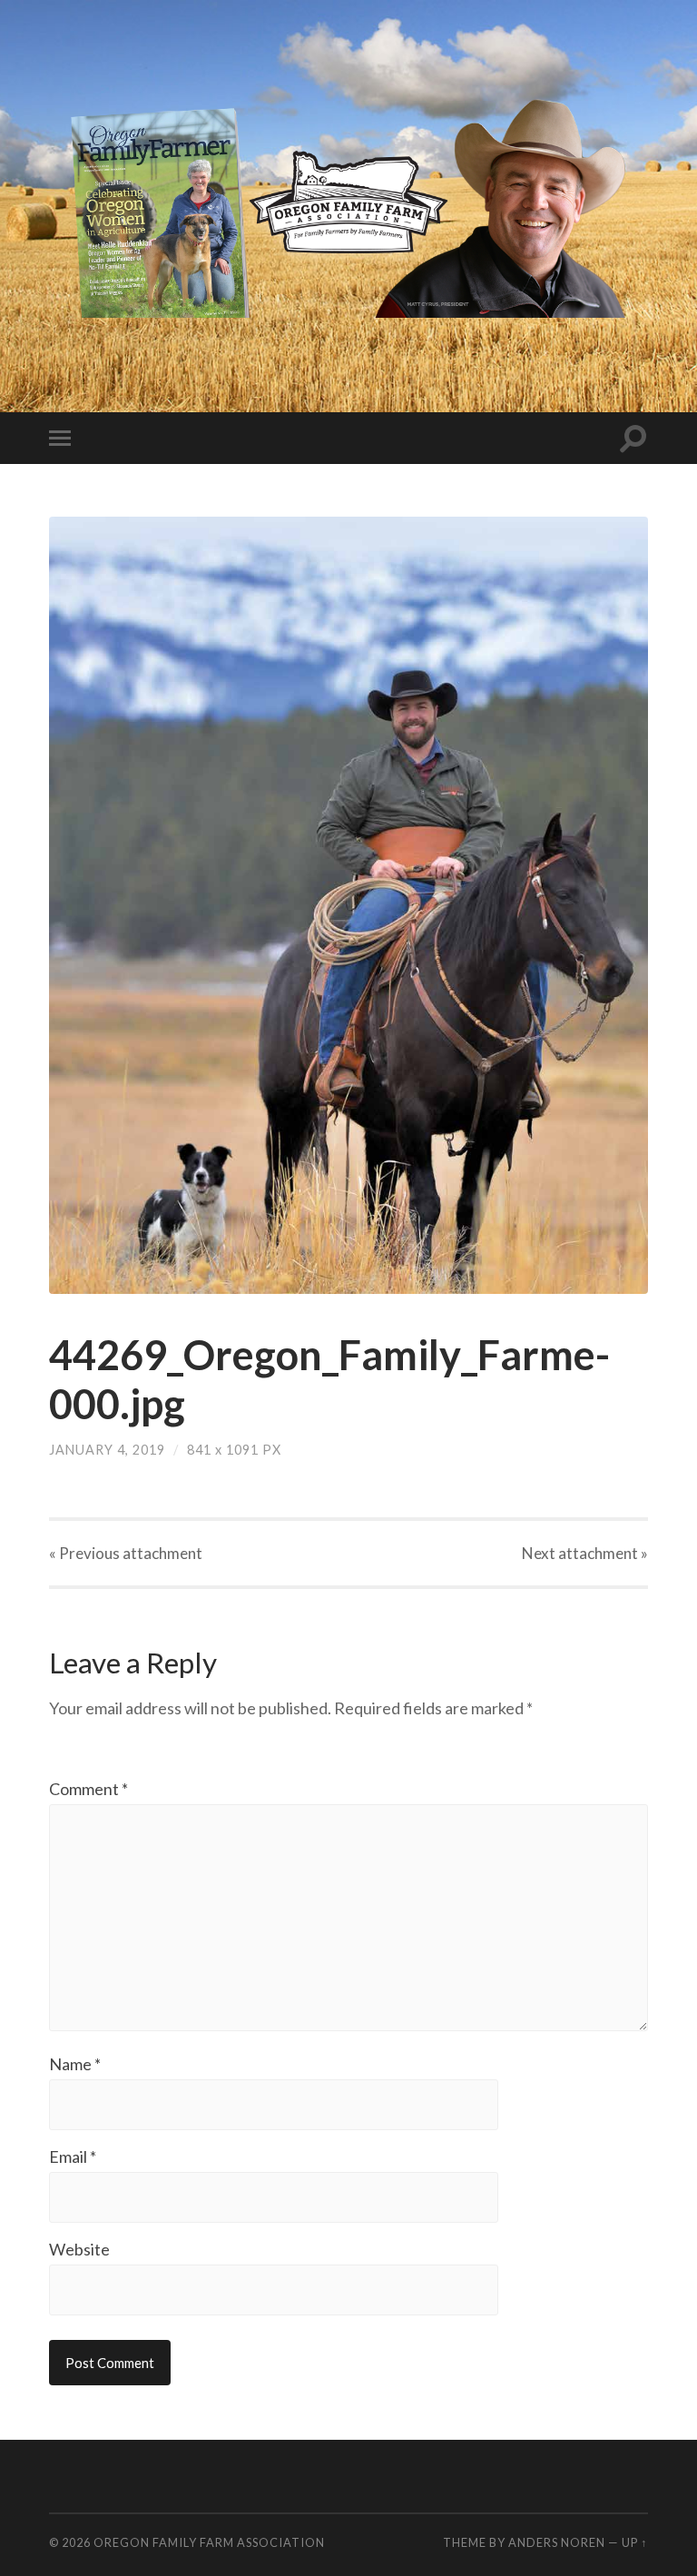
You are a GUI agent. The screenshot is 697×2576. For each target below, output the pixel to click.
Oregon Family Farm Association (209, 2542)
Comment (88, 1789)
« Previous (126, 1553)
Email (73, 2157)
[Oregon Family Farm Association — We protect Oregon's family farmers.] (349, 204)
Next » (585, 1553)
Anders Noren (557, 2542)
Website (79, 2249)
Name (75, 2064)
